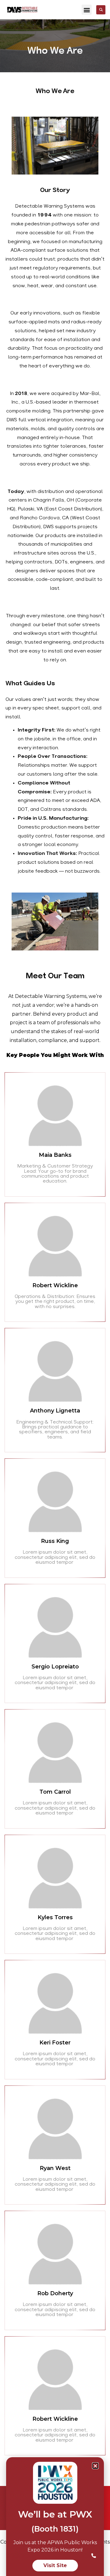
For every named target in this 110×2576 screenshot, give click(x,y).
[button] (87, 10)
